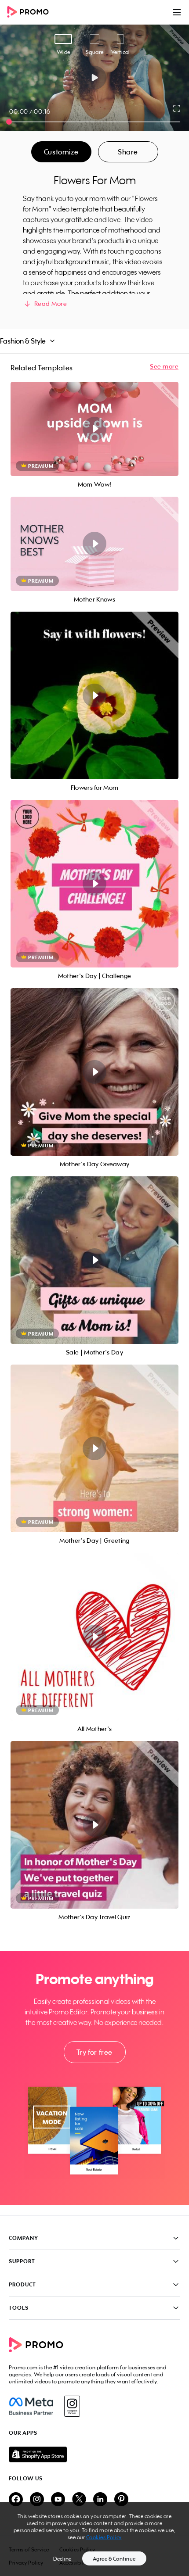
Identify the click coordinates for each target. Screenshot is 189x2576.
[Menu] (177, 12)
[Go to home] (31, 13)
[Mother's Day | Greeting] (94, 1448)
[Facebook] (31, 2406)
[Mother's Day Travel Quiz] (94, 1825)
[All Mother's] (94, 1637)
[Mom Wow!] (94, 429)
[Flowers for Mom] (94, 695)
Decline (62, 2559)
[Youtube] (58, 2500)
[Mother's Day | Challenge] (94, 884)
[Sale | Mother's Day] (94, 1260)
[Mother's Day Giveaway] (94, 1072)
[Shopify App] (94, 2454)
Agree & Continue (114, 2559)
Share (128, 152)
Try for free (94, 2052)
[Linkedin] (100, 2500)
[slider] (9, 122)
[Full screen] (177, 108)
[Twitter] (79, 2500)
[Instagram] (72, 2406)
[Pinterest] (121, 2500)
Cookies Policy (104, 2537)
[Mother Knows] (94, 544)
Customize (61, 152)
